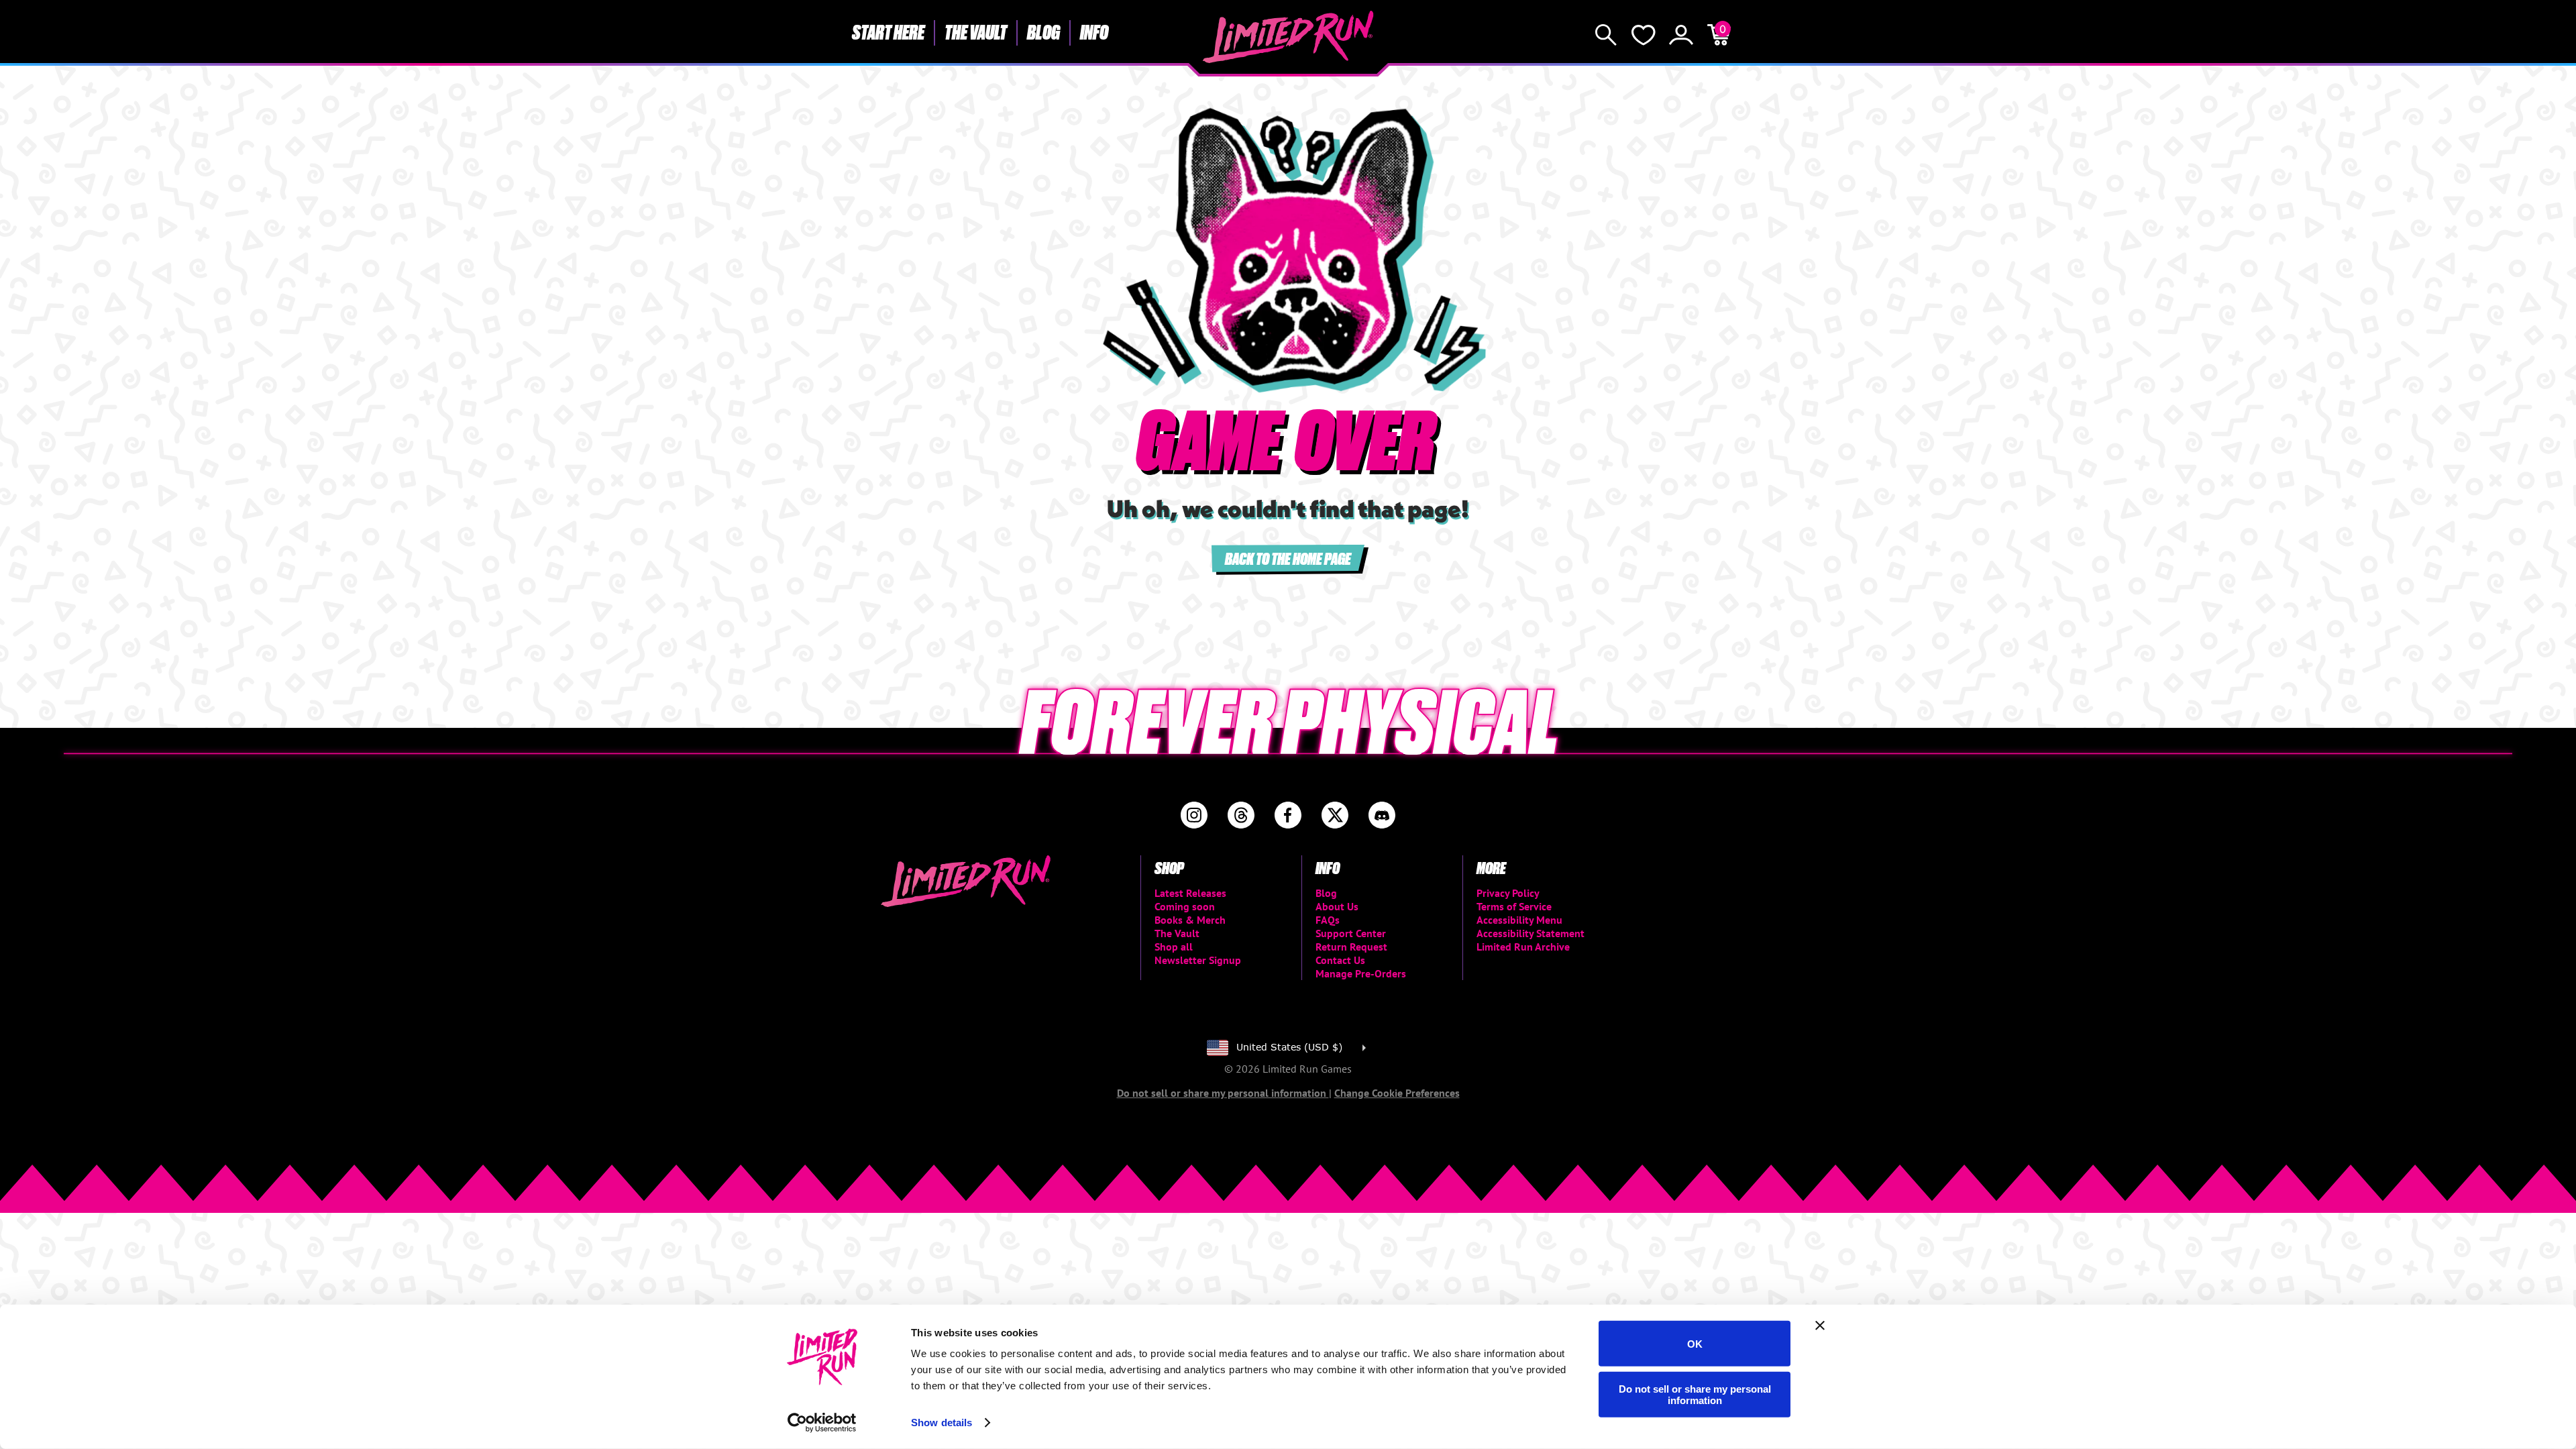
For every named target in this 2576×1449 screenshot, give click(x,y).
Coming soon (1185, 906)
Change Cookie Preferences (1397, 1093)
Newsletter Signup (1198, 960)
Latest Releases (1190, 893)
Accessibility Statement (1531, 933)
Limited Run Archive (1523, 947)
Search (1606, 35)
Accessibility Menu (1519, 920)
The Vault (976, 32)
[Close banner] (1820, 1326)
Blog (1043, 32)
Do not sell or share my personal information (1695, 1394)
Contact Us (1340, 960)
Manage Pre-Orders (1361, 973)
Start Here (888, 32)
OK (1695, 1343)
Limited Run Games (1288, 37)
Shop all (1174, 947)
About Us (1337, 906)
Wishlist (1644, 35)
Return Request (1351, 947)
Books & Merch (1190, 920)
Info (1094, 32)
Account (1681, 35)
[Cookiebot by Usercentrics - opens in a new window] (822, 1423)
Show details (942, 1423)
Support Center (1351, 933)
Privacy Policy (1508, 893)
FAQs (1328, 920)
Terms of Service (1514, 906)
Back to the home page (1288, 558)
